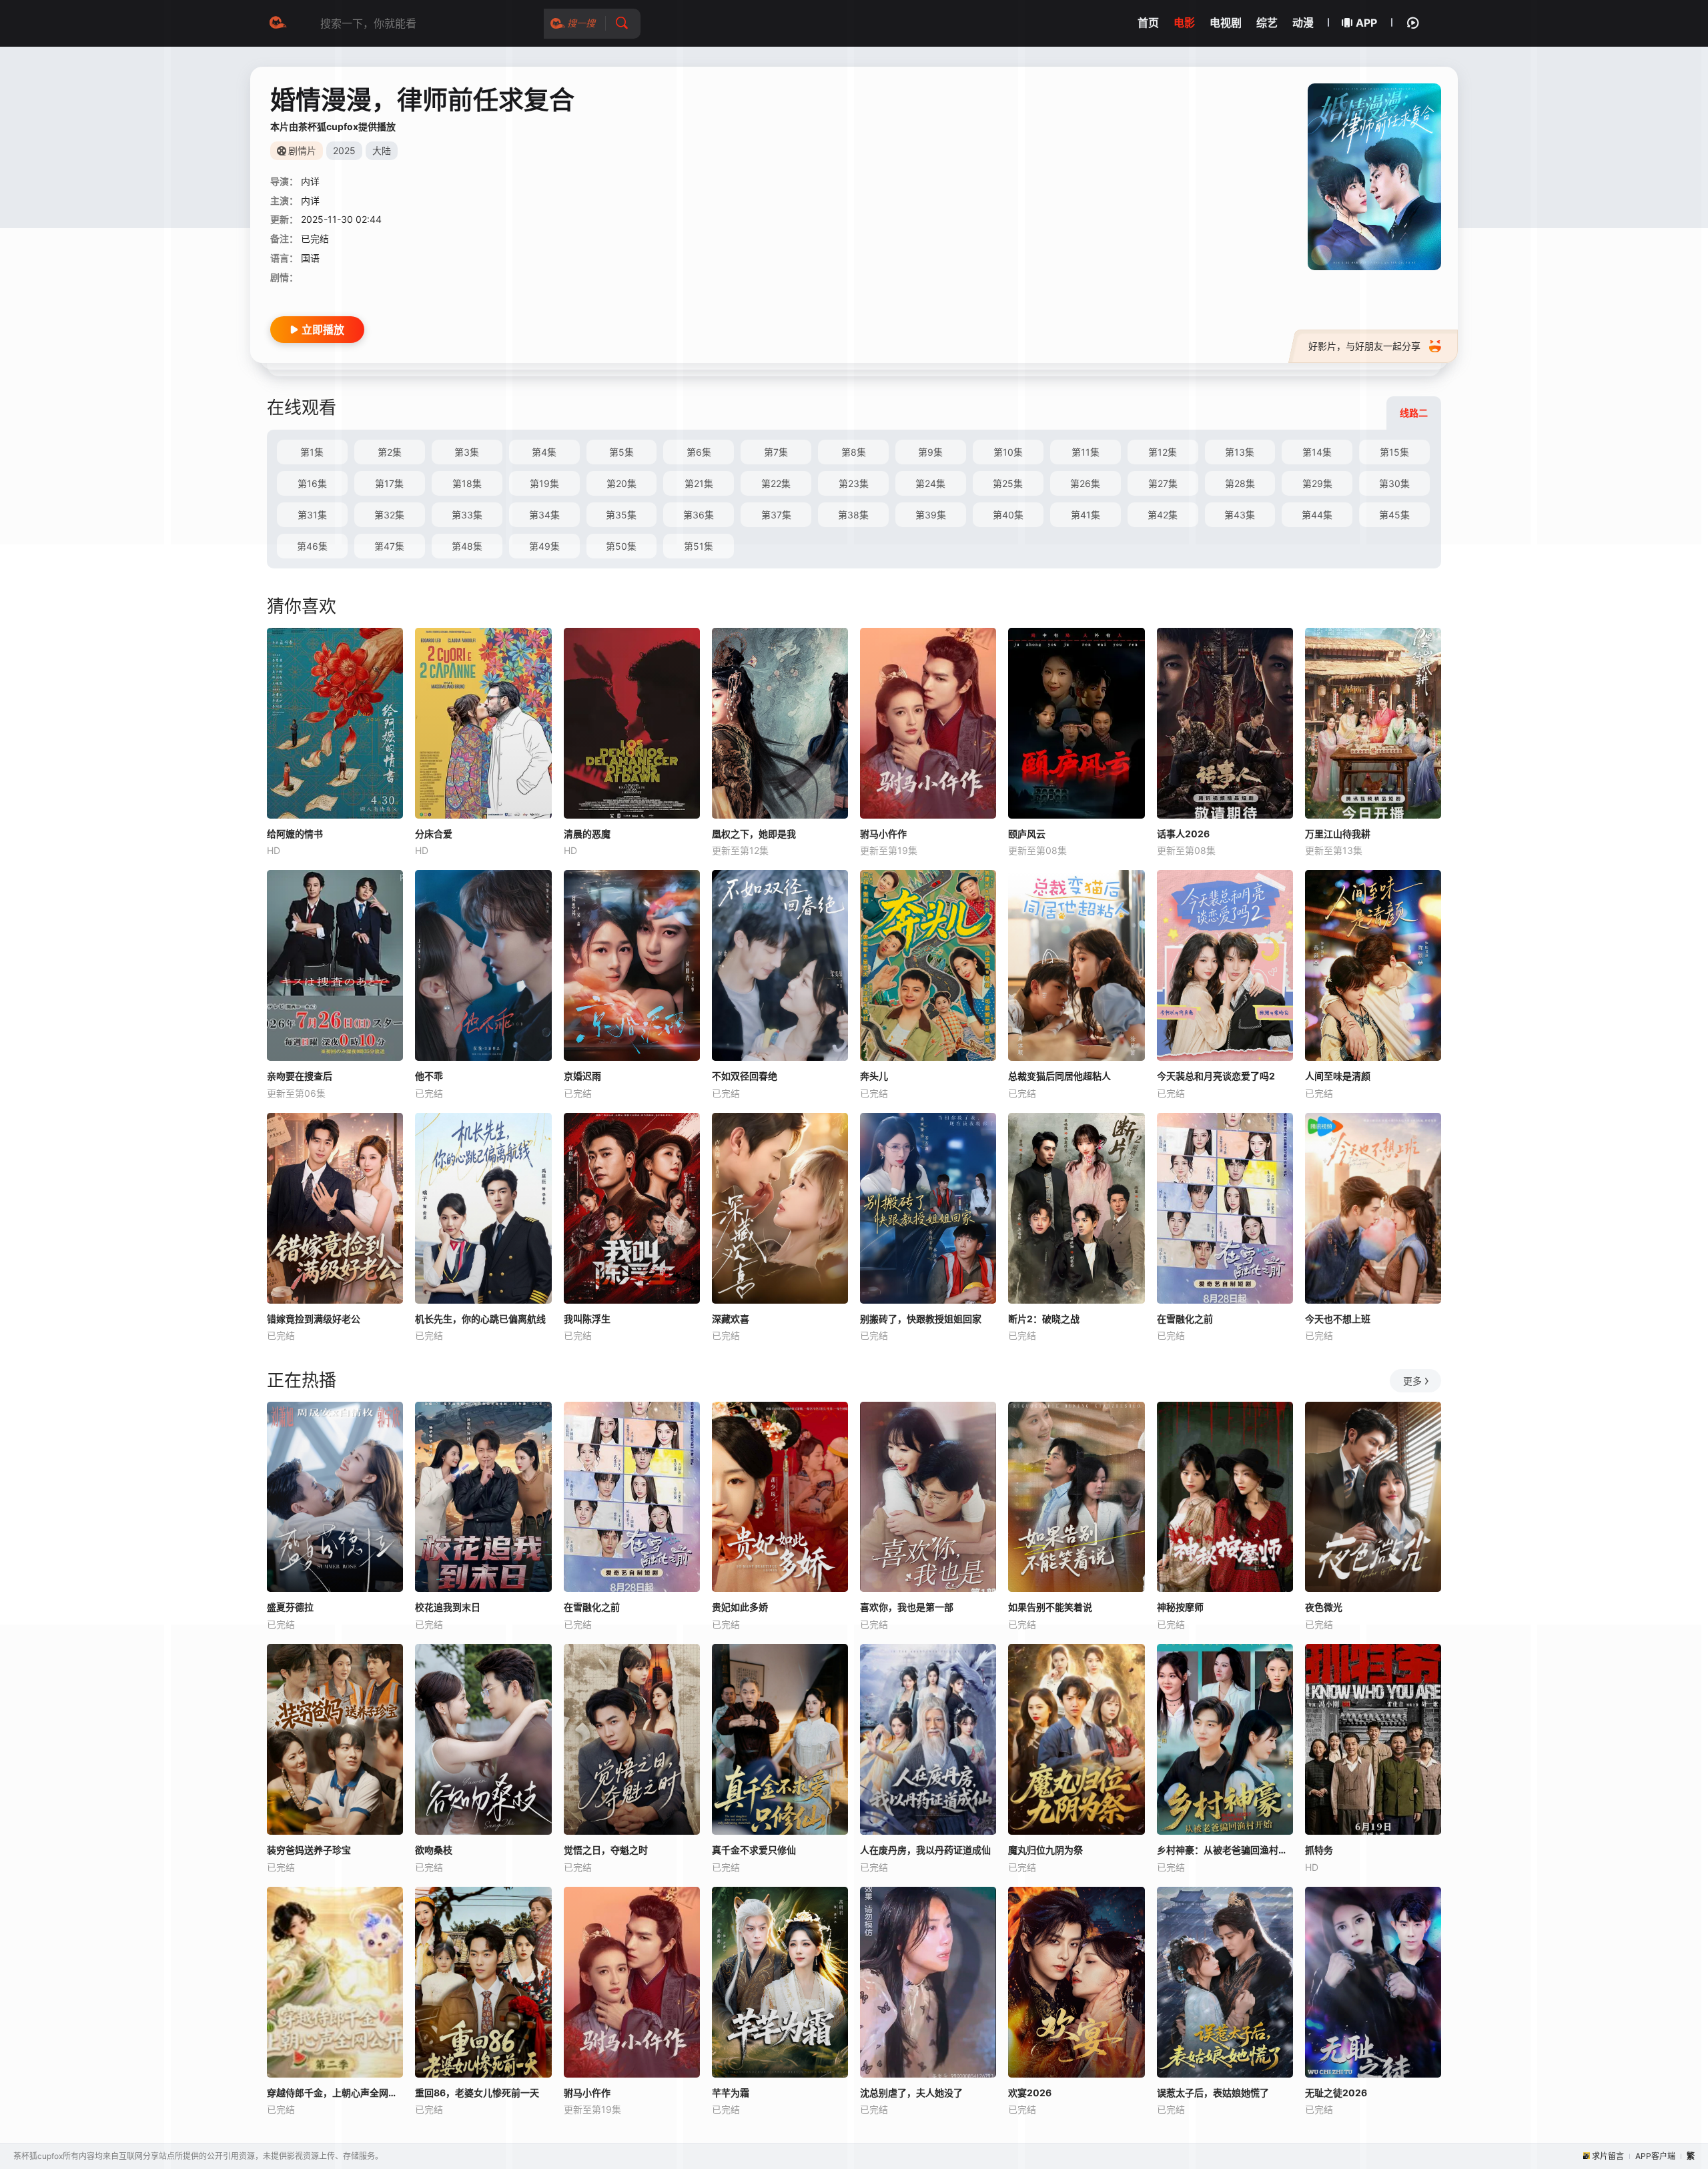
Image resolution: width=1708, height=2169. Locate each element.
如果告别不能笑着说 (1050, 1607)
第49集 (544, 546)
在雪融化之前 (1185, 1319)
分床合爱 (434, 834)
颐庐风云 (1027, 834)
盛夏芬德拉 (290, 1607)
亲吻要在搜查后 (300, 1076)
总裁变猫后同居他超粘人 (1059, 1076)
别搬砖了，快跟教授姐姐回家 (921, 1319)
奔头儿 (874, 1076)
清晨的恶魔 (587, 834)
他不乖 (429, 1076)
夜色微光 (1324, 1607)
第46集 (312, 546)
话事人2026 (1183, 834)
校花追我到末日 (448, 1607)
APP (1366, 23)
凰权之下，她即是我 (754, 834)
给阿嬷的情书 (295, 834)
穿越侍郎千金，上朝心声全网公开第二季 (335, 2093)
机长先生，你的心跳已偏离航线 (480, 1319)
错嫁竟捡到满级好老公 (314, 1319)
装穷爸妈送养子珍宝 (309, 1850)
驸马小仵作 (883, 834)
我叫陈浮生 (587, 1319)
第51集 (699, 546)
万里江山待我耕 (1338, 834)
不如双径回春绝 (745, 1076)
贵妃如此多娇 (740, 1607)
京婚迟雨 (582, 1076)
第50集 (621, 546)
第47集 (389, 546)
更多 (1412, 1381)
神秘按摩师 (1180, 1607)
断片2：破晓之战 (1044, 1319)
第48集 (467, 546)
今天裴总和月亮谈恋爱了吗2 (1216, 1076)
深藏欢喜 (731, 1319)
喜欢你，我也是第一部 (907, 1607)
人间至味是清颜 (1338, 1076)
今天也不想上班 (1338, 1319)
